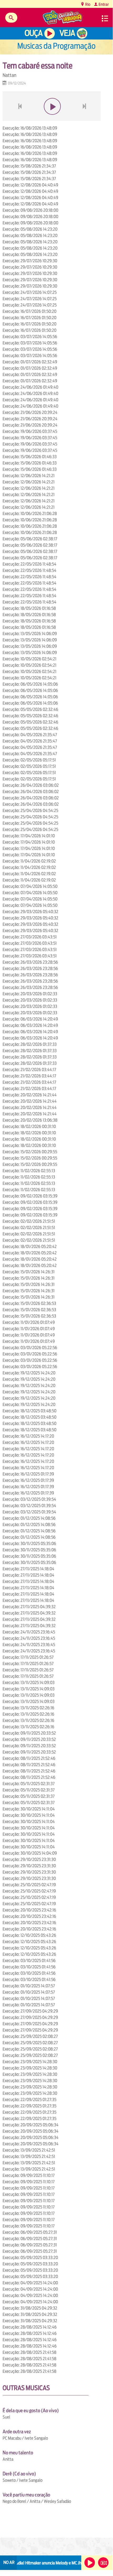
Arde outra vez (17, 2432)
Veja (67, 33)
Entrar (103, 4)
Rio (87, 4)
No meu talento (18, 2453)
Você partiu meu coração (26, 2495)
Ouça (34, 33)
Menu (105, 18)
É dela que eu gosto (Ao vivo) (31, 2411)
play (52, 119)
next (85, 119)
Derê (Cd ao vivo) (19, 2474)
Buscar (11, 18)
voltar (18, 119)
